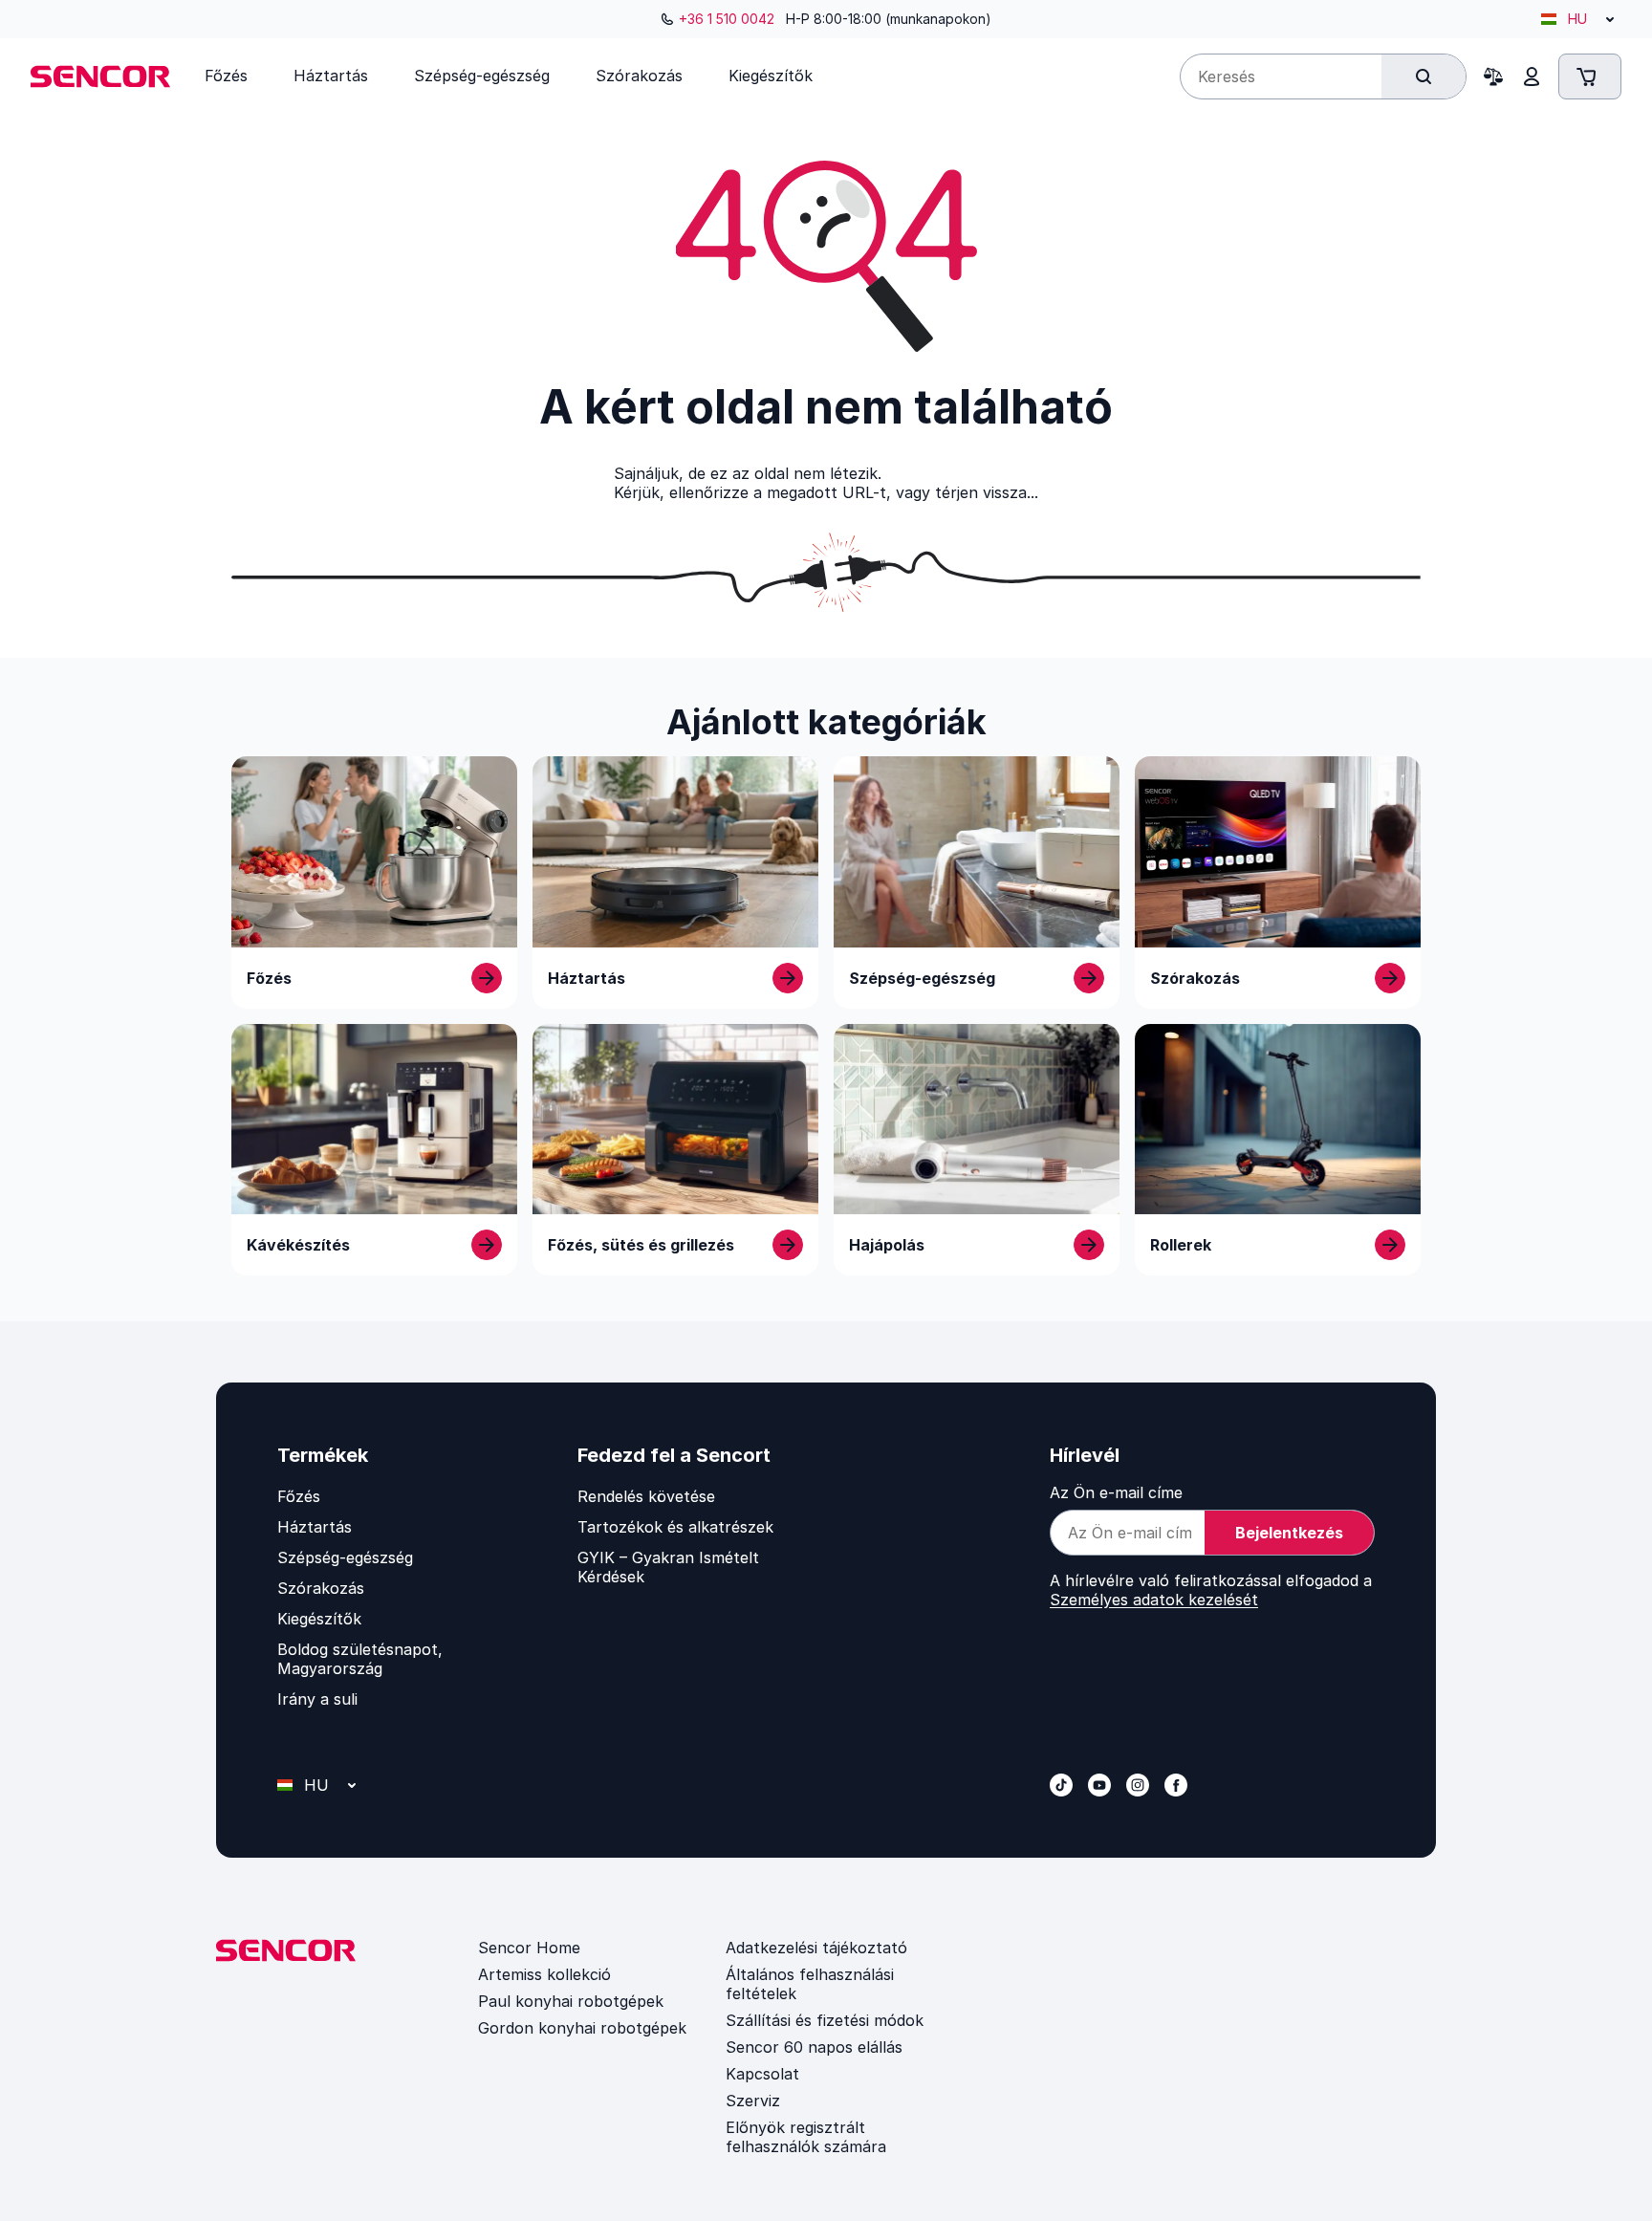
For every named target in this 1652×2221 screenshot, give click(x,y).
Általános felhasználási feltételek (810, 1984)
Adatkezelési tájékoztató (816, 1948)
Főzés (299, 1496)
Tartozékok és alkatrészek (675, 1527)
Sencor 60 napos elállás (814, 2047)
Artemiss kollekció (544, 1974)
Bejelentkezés (1289, 1533)
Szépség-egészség (345, 1557)
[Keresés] (1424, 76)
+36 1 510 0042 (727, 19)
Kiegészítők (319, 1619)
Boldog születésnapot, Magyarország (360, 1659)
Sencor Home (529, 1948)
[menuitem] (226, 76)
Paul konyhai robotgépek (571, 2001)
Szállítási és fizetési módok (825, 2020)
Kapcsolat (762, 2074)
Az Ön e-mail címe (1116, 1492)
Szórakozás (321, 1588)
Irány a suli (317, 1699)
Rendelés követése (646, 1496)
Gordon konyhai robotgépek (582, 2028)
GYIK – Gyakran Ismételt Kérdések (668, 1567)
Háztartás (315, 1527)
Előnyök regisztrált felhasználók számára (806, 2137)
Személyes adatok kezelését (1154, 1600)
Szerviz (753, 2101)
